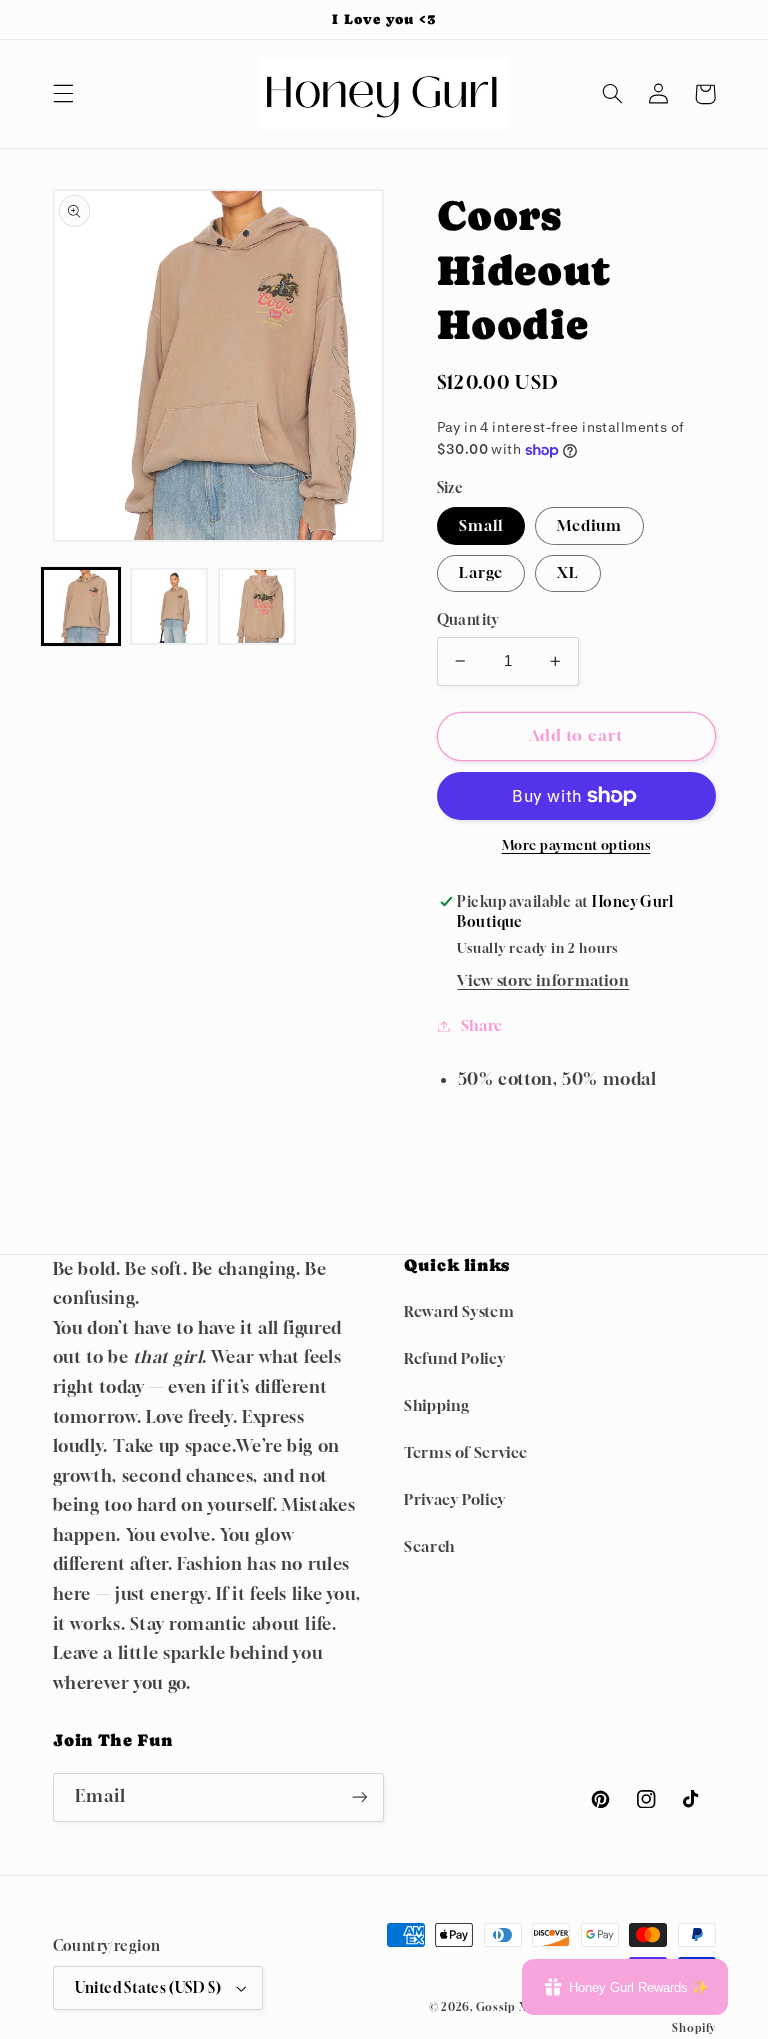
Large (481, 572)
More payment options (576, 845)
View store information (543, 980)
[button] (63, 94)
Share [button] (482, 1025)
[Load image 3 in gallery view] (257, 607)
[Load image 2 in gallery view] (169, 607)
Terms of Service (466, 1452)
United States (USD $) (148, 1988)
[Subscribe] (360, 1797)
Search (429, 1546)
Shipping (437, 1405)
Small (481, 525)
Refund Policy (454, 1358)
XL (568, 572)
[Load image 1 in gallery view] (81, 607)
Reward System (459, 1311)
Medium (589, 525)
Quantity (468, 620)
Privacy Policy (455, 1499)
